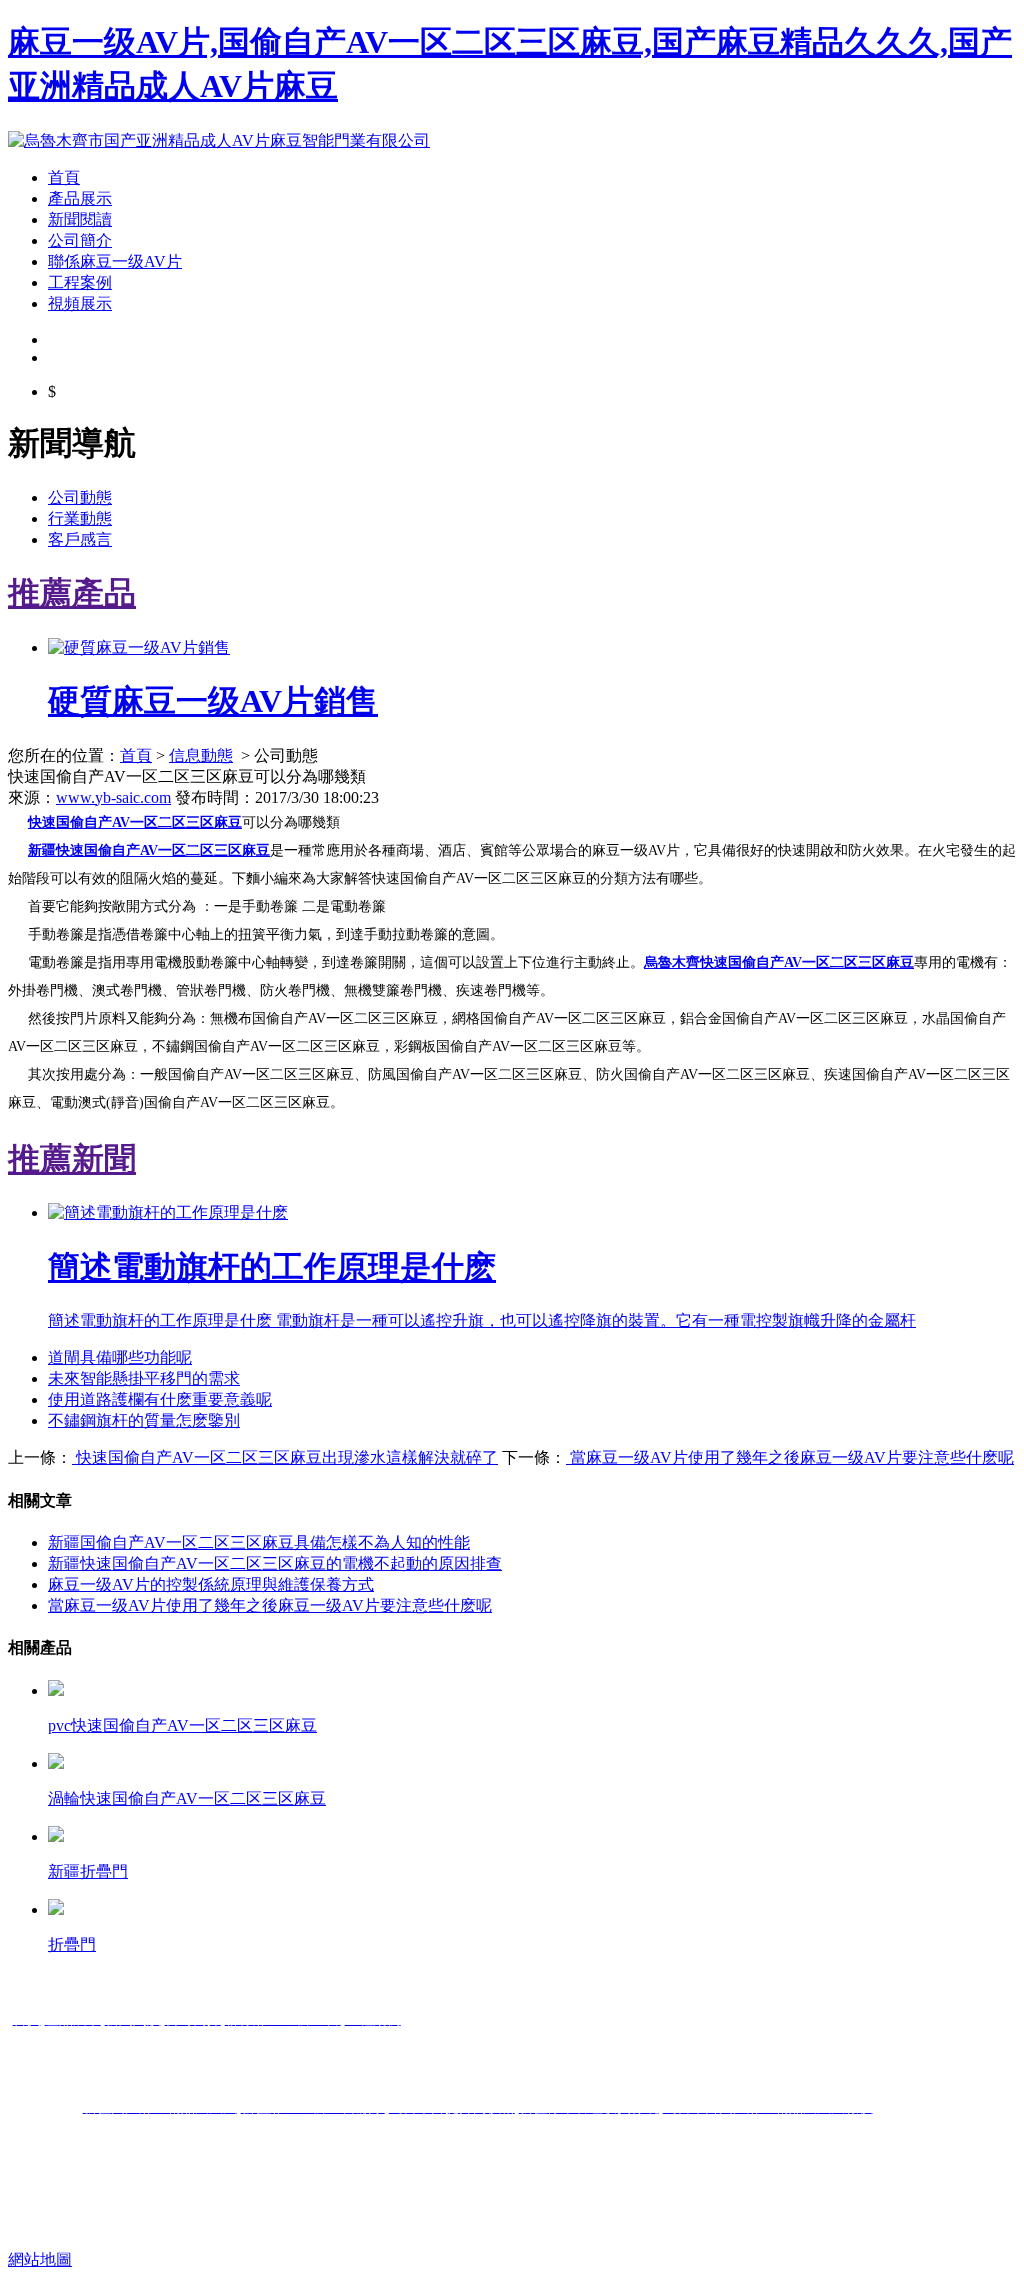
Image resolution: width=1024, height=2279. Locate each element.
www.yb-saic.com (113, 797)
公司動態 (80, 497)
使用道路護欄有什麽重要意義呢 (160, 1399)
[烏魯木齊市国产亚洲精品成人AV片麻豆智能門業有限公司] (219, 140)
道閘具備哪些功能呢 (120, 1357)
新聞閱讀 (80, 219)
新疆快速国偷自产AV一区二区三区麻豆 (149, 850)
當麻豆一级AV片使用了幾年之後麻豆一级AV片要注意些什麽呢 (790, 1457)
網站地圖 (40, 2259)
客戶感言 (80, 539)
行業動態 (80, 518)
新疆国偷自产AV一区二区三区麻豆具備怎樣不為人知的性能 (259, 1542)
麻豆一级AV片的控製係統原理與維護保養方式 (211, 1584)
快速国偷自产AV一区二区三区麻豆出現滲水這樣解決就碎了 (285, 1457)
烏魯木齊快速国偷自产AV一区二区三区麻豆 (779, 962)
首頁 (64, 177)
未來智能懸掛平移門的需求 (144, 1378)
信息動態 (201, 755)
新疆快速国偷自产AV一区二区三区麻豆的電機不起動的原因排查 (275, 1563)
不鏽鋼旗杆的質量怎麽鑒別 (144, 1420)
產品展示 (80, 198)
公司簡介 (80, 240)
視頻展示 (80, 303)
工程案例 (80, 282)
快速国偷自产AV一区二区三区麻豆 (135, 822)
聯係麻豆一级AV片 (115, 261)
